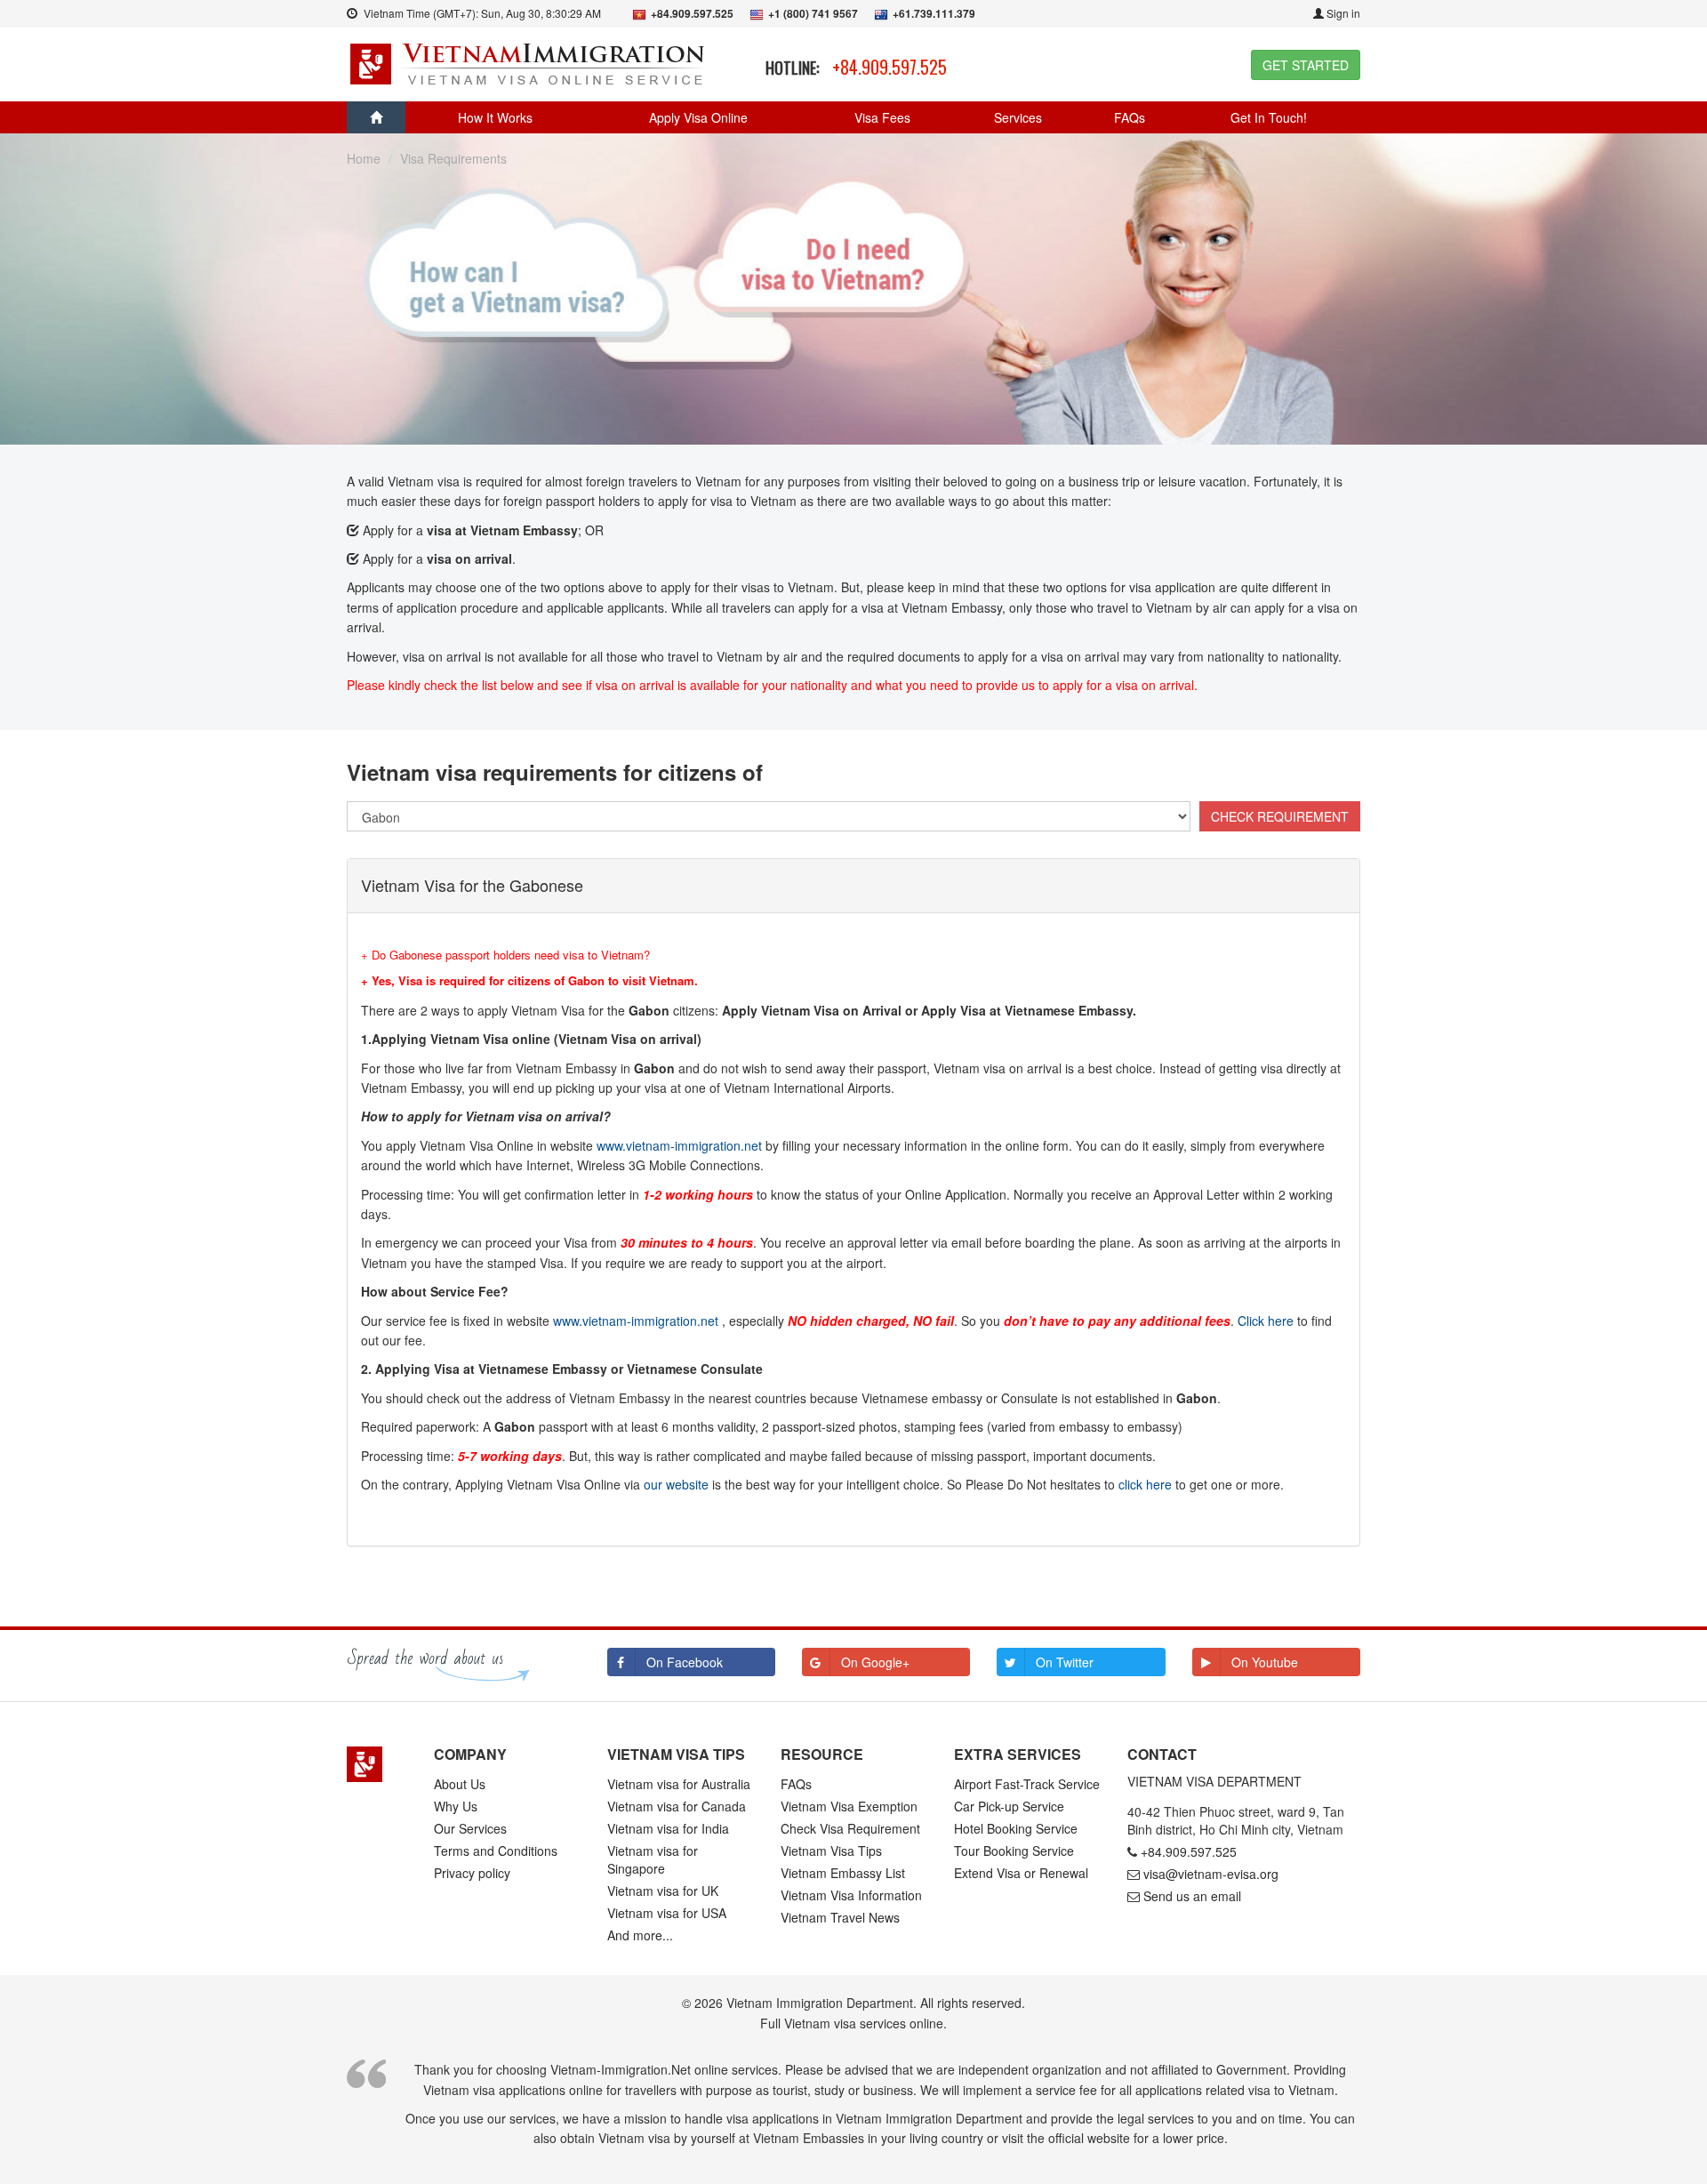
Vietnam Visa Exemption (849, 1806)
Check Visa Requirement (850, 1828)
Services (1018, 117)
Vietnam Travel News (840, 1917)
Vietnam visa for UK (663, 1891)
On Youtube (1265, 1662)
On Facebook (685, 1662)
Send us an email (1192, 1896)
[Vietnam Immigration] (377, 1764)
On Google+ (875, 1662)
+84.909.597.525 (890, 67)
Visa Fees (882, 117)
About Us (460, 1784)
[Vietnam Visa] (529, 62)
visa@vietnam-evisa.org (1211, 1874)
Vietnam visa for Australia (679, 1784)
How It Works (495, 117)
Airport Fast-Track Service (1027, 1784)
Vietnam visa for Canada (677, 1806)
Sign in (1342, 13)
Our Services (470, 1828)
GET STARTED (1306, 65)
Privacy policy (472, 1873)
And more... (640, 1935)
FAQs (1130, 117)
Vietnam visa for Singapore (653, 1859)
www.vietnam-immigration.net (679, 1145)
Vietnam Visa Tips (831, 1851)
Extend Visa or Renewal (1021, 1873)
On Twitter (1065, 1662)
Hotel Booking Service (1016, 1828)
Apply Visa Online (698, 117)
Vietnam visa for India (668, 1828)
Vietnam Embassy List (843, 1873)
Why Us (456, 1806)
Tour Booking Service (1014, 1851)
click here (1145, 1484)
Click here (1266, 1321)
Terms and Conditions (496, 1851)
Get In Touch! (1269, 117)
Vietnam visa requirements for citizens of (555, 772)
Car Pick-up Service (1009, 1806)
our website (676, 1484)
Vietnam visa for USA (667, 1913)
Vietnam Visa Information (851, 1895)
